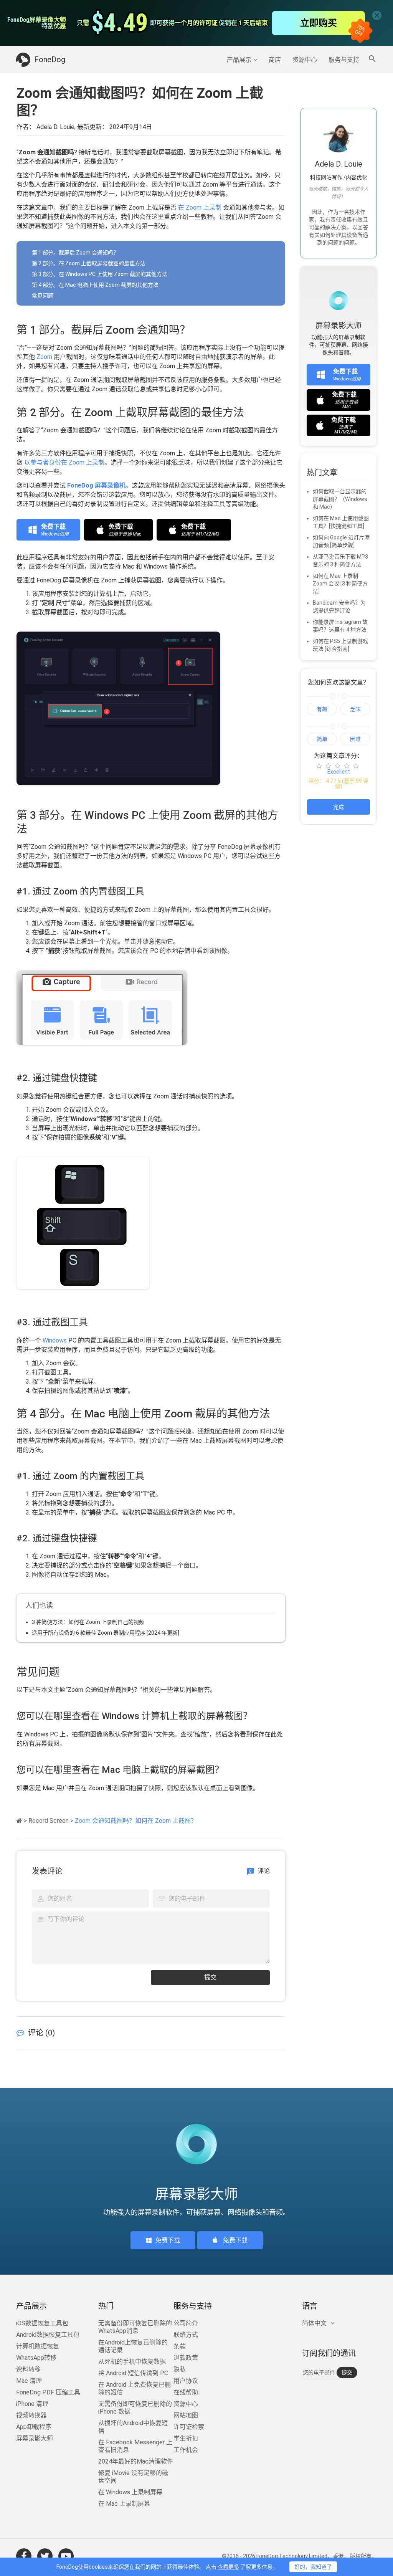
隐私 (180, 2369)
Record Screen (49, 1821)
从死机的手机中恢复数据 (132, 2362)
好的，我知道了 (313, 2567)
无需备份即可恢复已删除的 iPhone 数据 (135, 2408)
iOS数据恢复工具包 (42, 2323)
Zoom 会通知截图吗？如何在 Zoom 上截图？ (136, 1821)
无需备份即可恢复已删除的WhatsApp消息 (135, 2327)
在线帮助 (186, 2392)
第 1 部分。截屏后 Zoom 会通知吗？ (75, 253)
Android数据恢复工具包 (48, 2335)
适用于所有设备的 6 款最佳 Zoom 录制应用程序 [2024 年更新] (106, 1633)
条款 (180, 2346)
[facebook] (24, 2556)
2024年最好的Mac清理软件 (136, 2461)
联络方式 (186, 2335)
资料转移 (28, 2369)
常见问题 (43, 296)
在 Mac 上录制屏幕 (124, 2504)
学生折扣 (186, 2438)
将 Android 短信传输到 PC (133, 2373)
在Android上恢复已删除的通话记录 (133, 2346)
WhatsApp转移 (36, 2358)
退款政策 (186, 2358)
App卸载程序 (34, 2427)
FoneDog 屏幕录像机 (96, 485)
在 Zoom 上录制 (200, 208)
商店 (275, 60)
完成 (339, 807)
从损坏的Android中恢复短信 (133, 2427)
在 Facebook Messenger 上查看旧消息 (135, 2446)
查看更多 (228, 2567)
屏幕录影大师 (35, 2438)
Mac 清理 (29, 2381)
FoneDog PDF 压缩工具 (48, 2392)
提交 (210, 1977)
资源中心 (305, 60)
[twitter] (45, 2556)
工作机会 (186, 2450)
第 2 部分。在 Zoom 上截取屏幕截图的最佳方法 (89, 263)
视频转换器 (31, 2415)
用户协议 (186, 2381)
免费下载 (168, 2240)
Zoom (44, 357)
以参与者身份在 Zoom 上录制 (64, 462)
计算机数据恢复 (38, 2346)
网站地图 (186, 2415)
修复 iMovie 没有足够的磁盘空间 (133, 2477)
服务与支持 (344, 60)
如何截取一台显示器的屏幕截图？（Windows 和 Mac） (340, 499)
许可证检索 (189, 2427)
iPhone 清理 (32, 2404)
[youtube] (66, 2556)
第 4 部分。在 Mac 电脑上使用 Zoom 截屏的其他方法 (95, 285)
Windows (55, 1340)
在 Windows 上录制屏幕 (130, 2492)
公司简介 (186, 2323)
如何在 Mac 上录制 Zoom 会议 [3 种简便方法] (340, 584)
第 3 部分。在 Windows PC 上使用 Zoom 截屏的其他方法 (100, 274)
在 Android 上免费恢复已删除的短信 (135, 2388)
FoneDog (50, 60)
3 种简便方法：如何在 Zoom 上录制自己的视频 (88, 1622)
